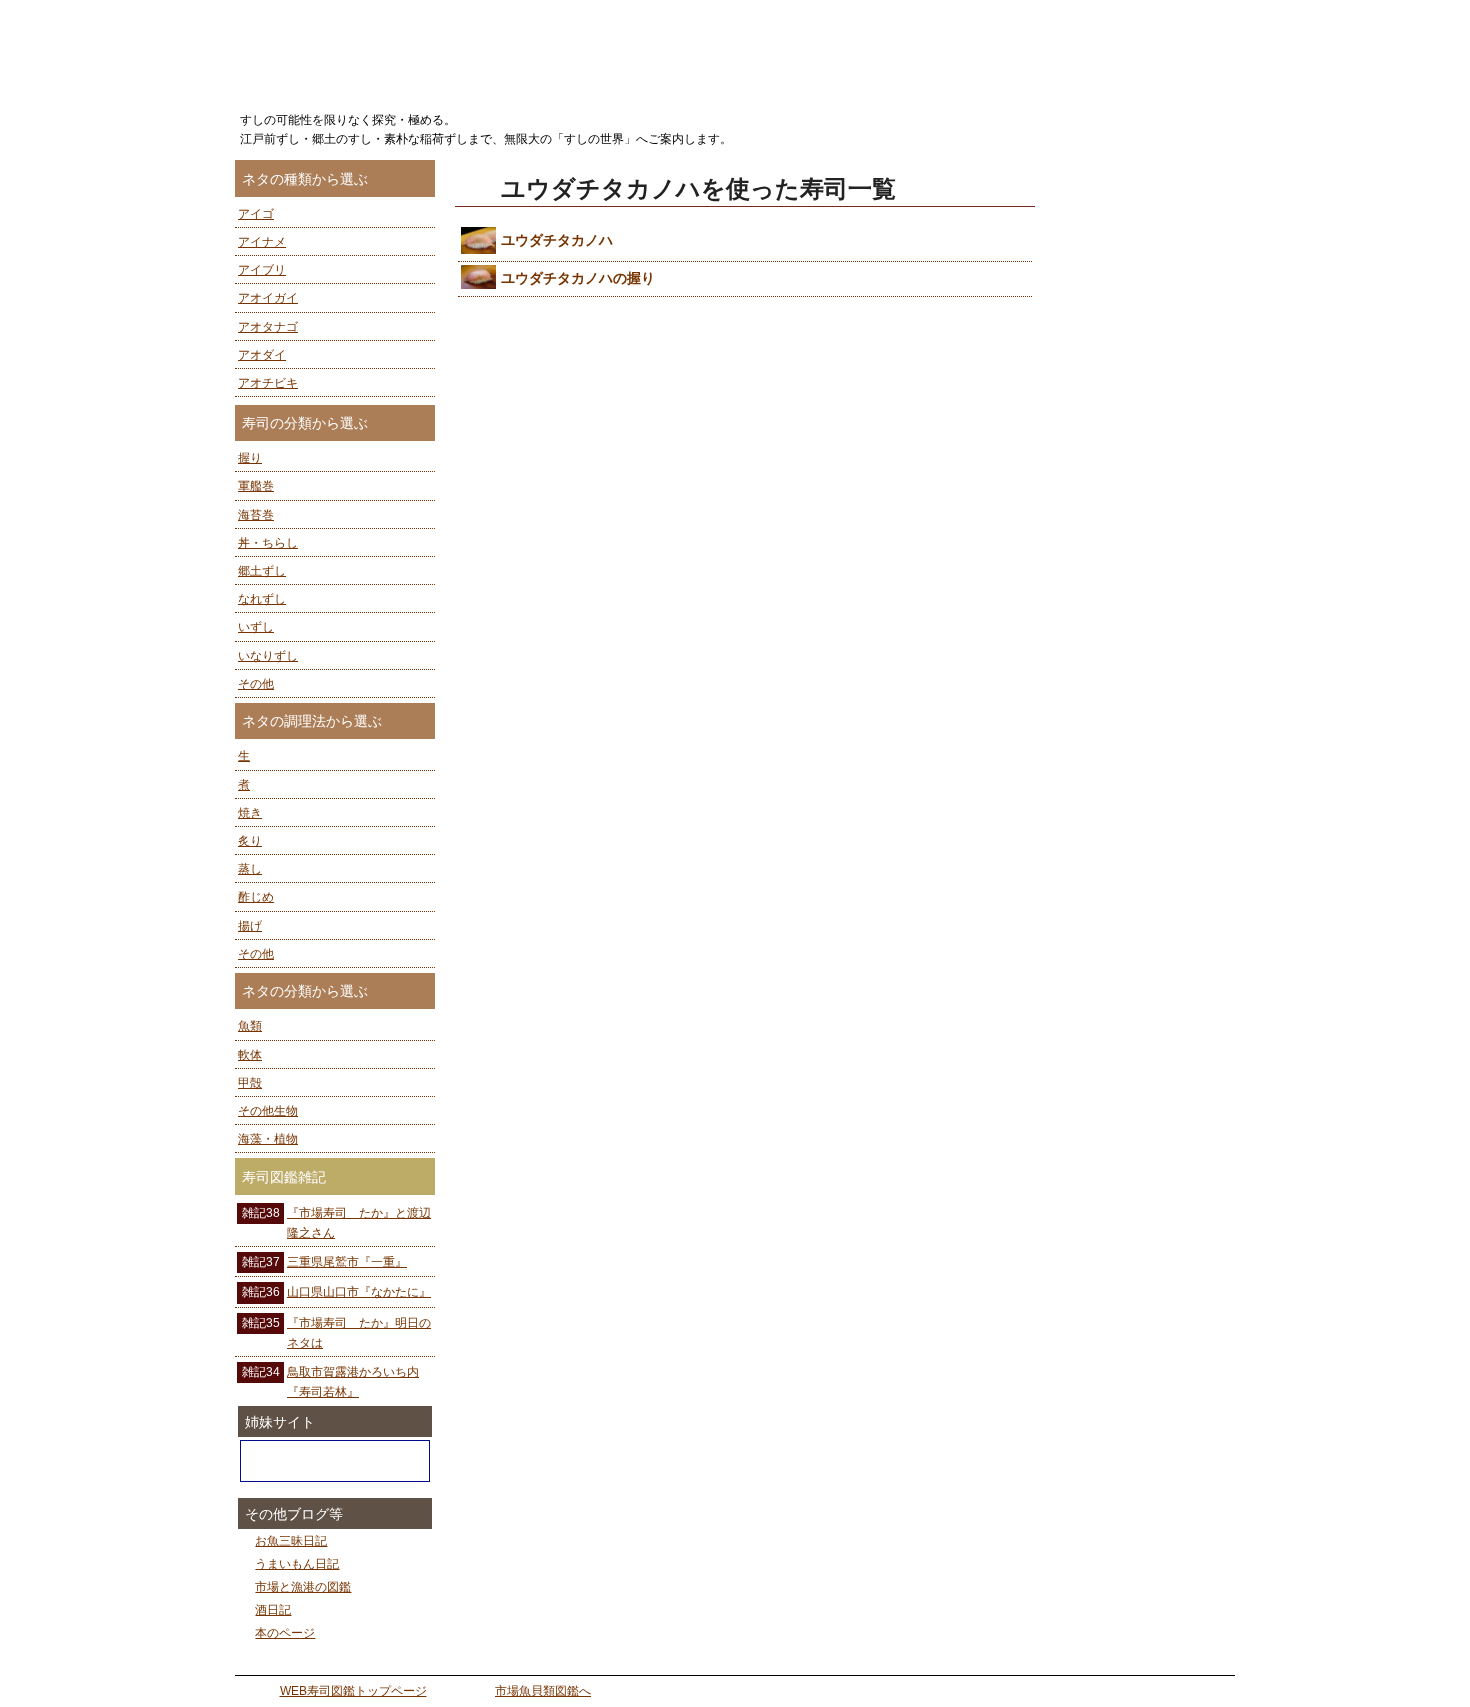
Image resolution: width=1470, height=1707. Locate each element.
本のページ (285, 1633)
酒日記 (273, 1610)
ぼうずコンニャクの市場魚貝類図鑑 (335, 1461)
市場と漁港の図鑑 (303, 1587)
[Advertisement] (1145, 460)
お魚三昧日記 (291, 1541)
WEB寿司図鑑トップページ (353, 1691)
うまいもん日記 (297, 1564)
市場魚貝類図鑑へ (543, 1691)
